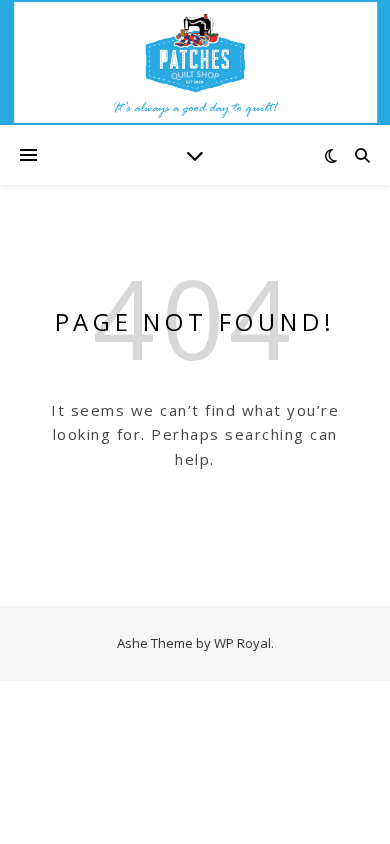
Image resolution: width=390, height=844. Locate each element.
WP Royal (242, 643)
